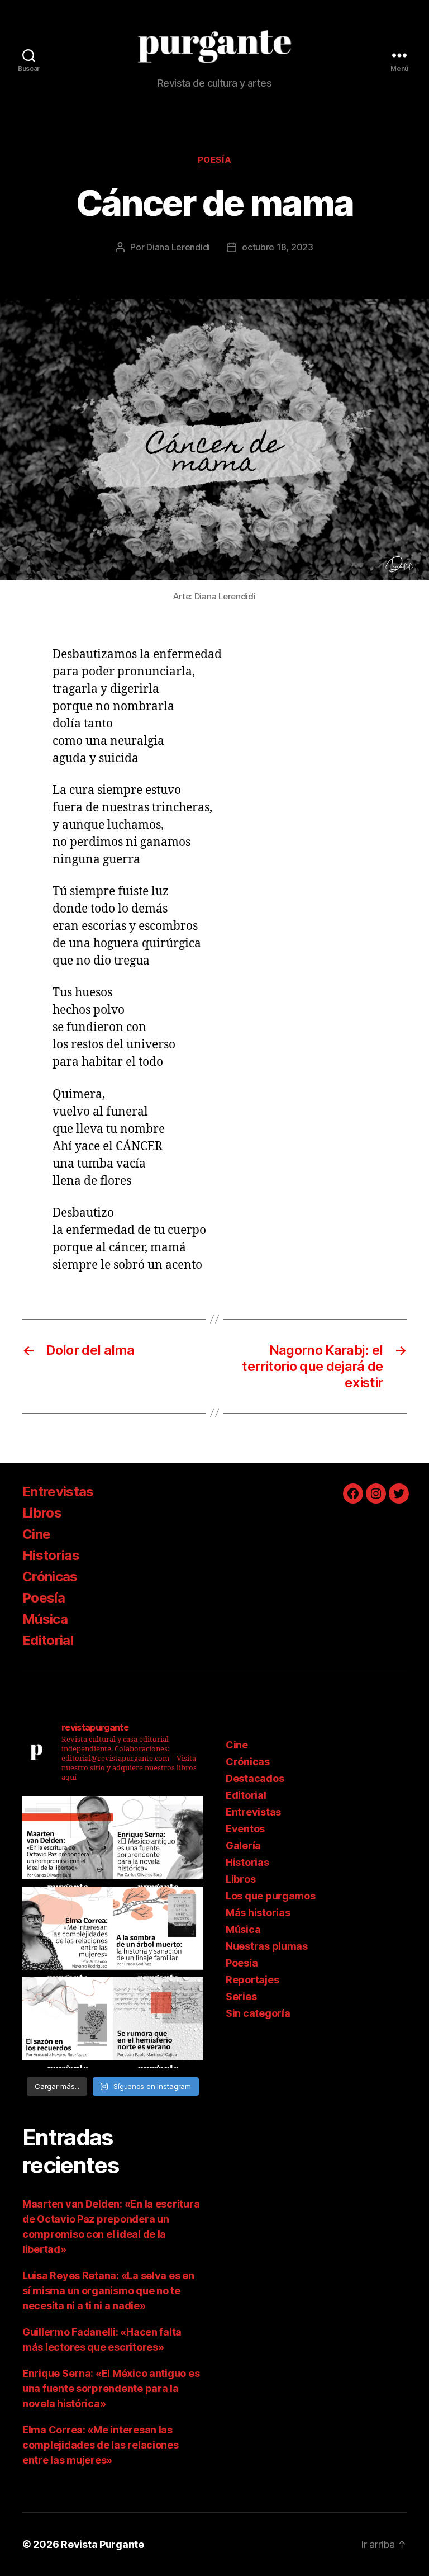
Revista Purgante (103, 2544)
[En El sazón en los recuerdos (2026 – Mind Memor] (68, 2022)
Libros (42, 1513)
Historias (51, 1555)
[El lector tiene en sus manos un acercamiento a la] (68, 1841)
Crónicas (50, 1577)
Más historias (258, 1913)
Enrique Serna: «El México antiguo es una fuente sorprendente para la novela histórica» (111, 2388)
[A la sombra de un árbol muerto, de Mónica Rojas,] (158, 1932)
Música (45, 1619)
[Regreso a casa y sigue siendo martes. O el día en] (158, 2022)
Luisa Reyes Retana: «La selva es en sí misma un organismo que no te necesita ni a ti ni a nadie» (108, 2291)
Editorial (48, 1640)
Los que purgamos (271, 1896)
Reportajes (252, 1980)
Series (241, 1996)
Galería (243, 1845)
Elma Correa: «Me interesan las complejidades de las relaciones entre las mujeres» (101, 2445)
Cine (36, 1534)
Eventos (245, 1829)
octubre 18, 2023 (278, 247)
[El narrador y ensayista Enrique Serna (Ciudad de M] (158, 1841)
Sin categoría (258, 2013)
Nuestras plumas (267, 1946)
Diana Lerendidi (178, 247)
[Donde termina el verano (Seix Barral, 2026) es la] (68, 1932)
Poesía (214, 160)
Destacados (255, 1778)
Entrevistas (58, 1492)
